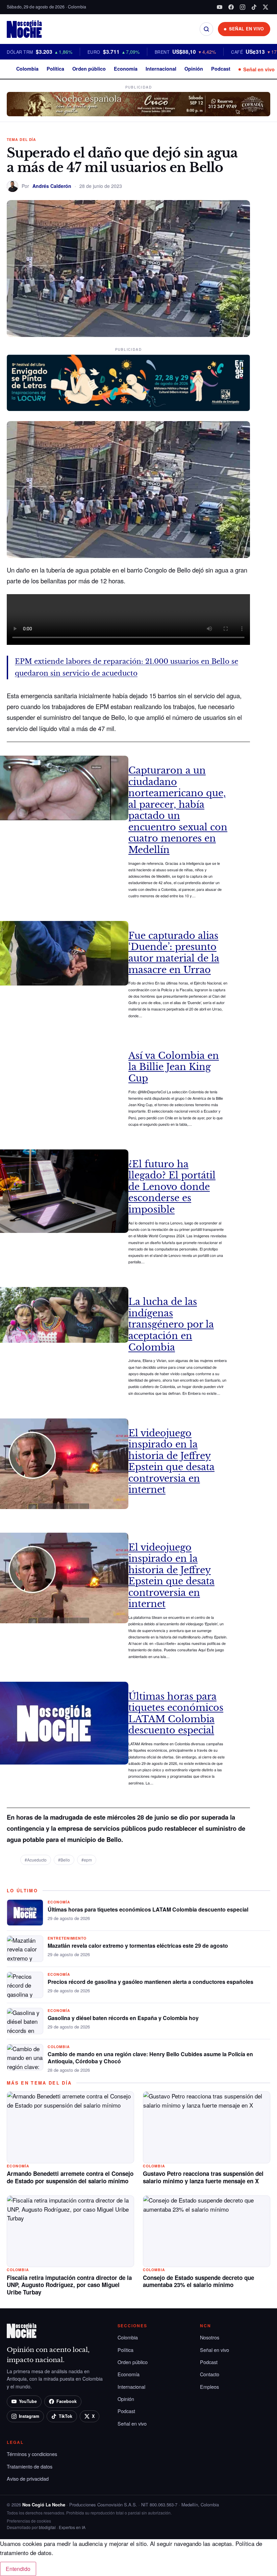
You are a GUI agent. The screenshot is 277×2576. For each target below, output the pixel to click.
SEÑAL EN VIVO (247, 29)
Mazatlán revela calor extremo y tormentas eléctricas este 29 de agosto (138, 1946)
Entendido (18, 2569)
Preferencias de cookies (29, 2521)
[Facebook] (231, 7)
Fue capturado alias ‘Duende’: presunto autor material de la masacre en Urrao (174, 953)
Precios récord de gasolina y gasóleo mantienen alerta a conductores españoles (150, 1982)
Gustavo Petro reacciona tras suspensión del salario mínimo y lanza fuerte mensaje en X (203, 2177)
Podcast (221, 69)
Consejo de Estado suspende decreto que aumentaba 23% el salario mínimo (198, 2281)
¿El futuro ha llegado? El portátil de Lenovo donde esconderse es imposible (172, 1187)
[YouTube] (220, 7)
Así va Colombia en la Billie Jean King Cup (174, 1067)
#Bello (64, 1860)
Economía (126, 69)
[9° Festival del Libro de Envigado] (128, 383)
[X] (266, 7)
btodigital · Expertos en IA (62, 2527)
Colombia (27, 69)
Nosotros (210, 2337)
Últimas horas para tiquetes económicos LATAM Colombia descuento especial (176, 1714)
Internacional (161, 69)
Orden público (89, 69)
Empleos (209, 2387)
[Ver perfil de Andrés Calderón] (12, 186)
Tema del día (21, 139)
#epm (87, 1860)
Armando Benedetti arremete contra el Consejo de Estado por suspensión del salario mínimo (70, 2177)
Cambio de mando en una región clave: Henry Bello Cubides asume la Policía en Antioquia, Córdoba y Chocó (150, 2058)
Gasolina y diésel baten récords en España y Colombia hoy (123, 2018)
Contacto (210, 2374)
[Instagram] (243, 7)
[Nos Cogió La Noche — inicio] (24, 29)
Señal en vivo (259, 69)
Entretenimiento (67, 1938)
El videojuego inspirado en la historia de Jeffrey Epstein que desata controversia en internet (171, 1462)
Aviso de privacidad (28, 2478)
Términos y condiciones (32, 2454)
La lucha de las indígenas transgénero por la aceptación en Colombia (171, 1324)
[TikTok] (254, 7)
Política (55, 69)
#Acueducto (36, 1860)
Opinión (194, 69)
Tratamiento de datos (30, 2466)
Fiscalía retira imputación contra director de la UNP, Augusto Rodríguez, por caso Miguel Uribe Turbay (69, 2285)
